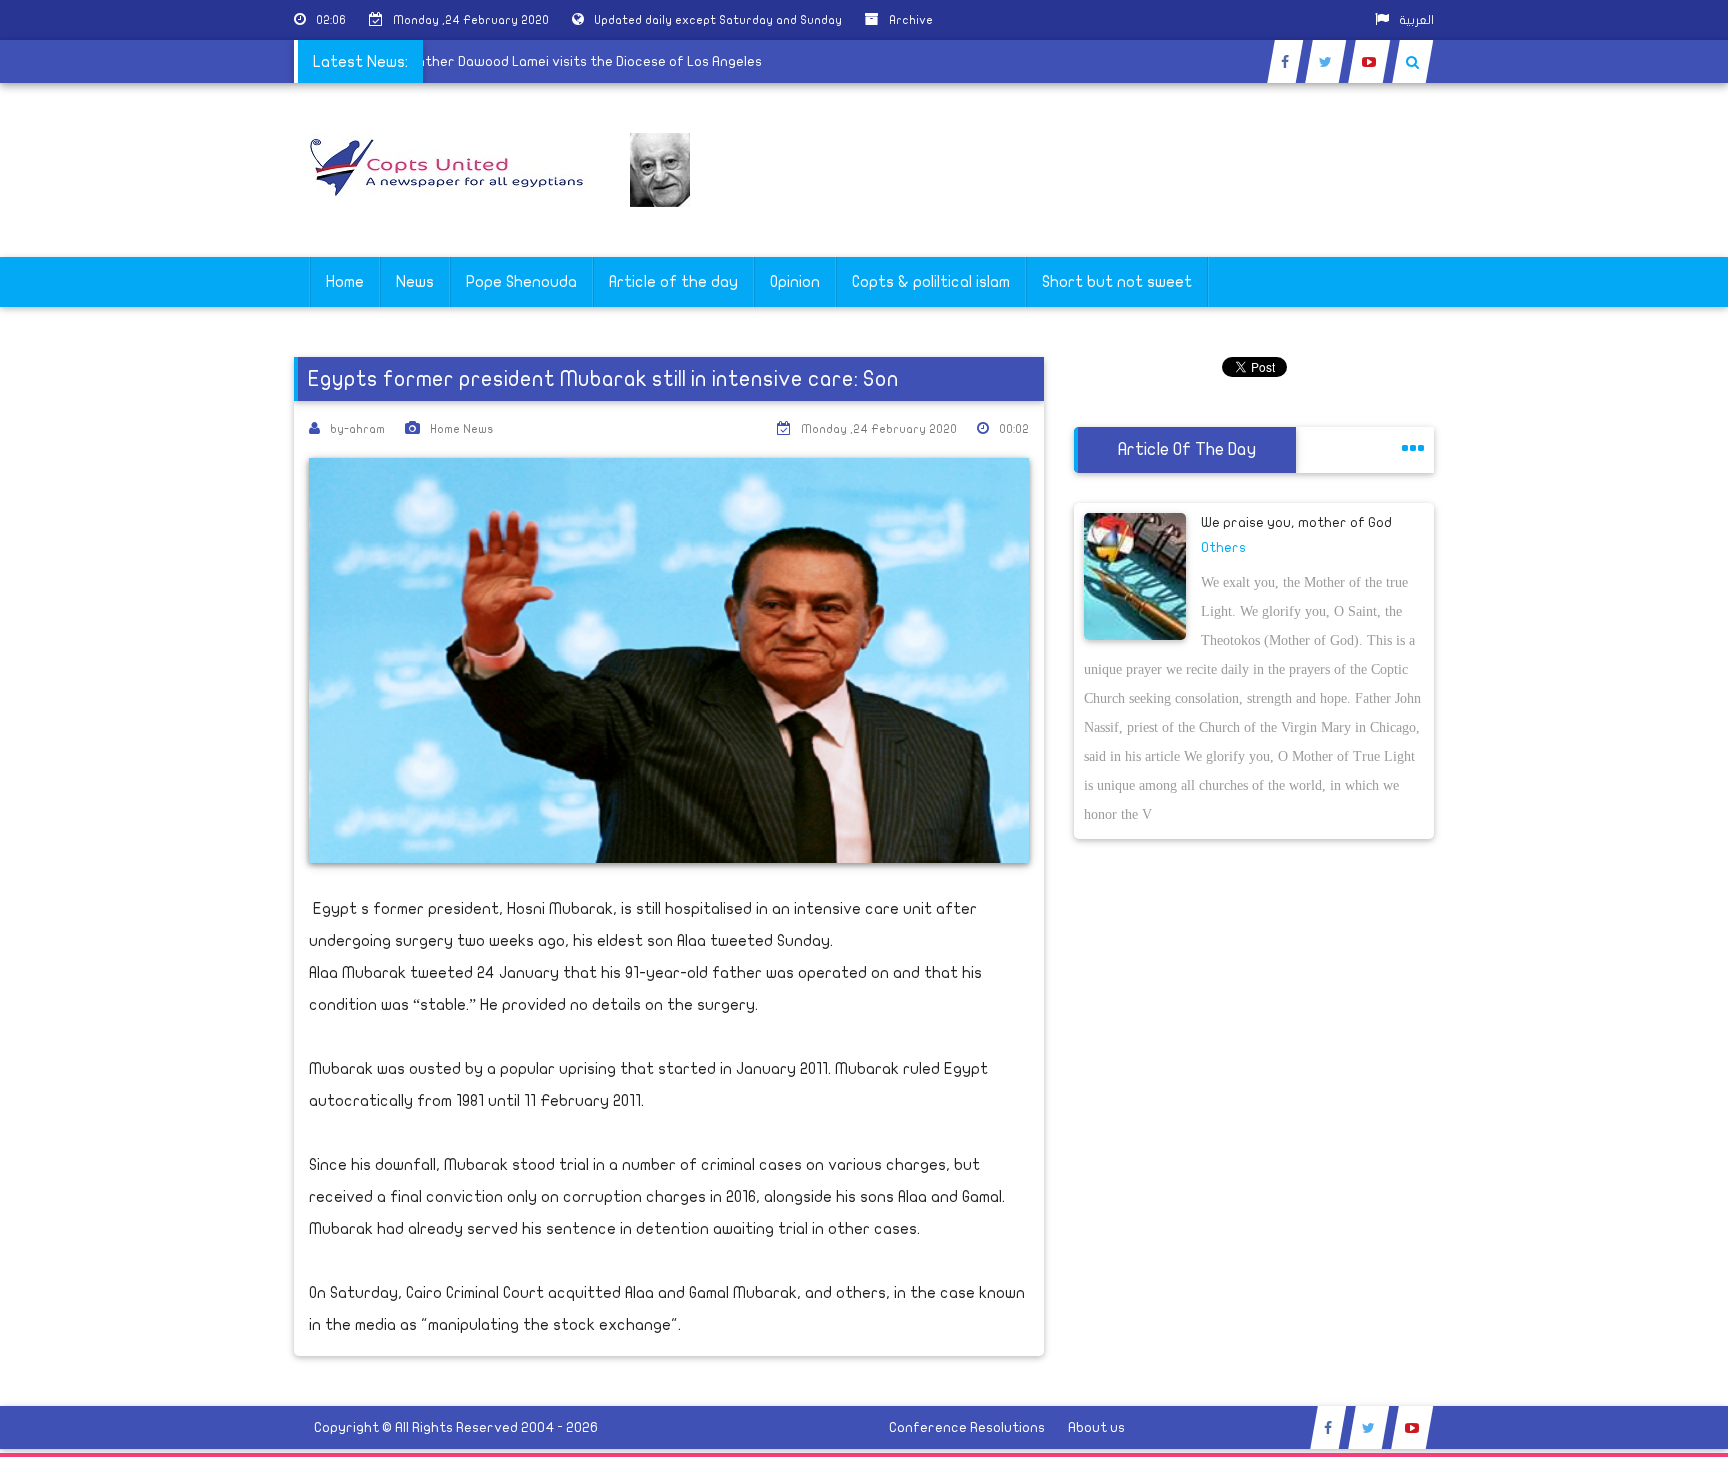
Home (345, 282)
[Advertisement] (1633, 632)
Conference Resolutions (967, 1427)
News (415, 282)
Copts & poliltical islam (931, 282)
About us (1096, 1427)
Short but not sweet (1117, 282)
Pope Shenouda (521, 282)
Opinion (795, 282)
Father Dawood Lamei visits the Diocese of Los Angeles (604, 61)
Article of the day (673, 282)
